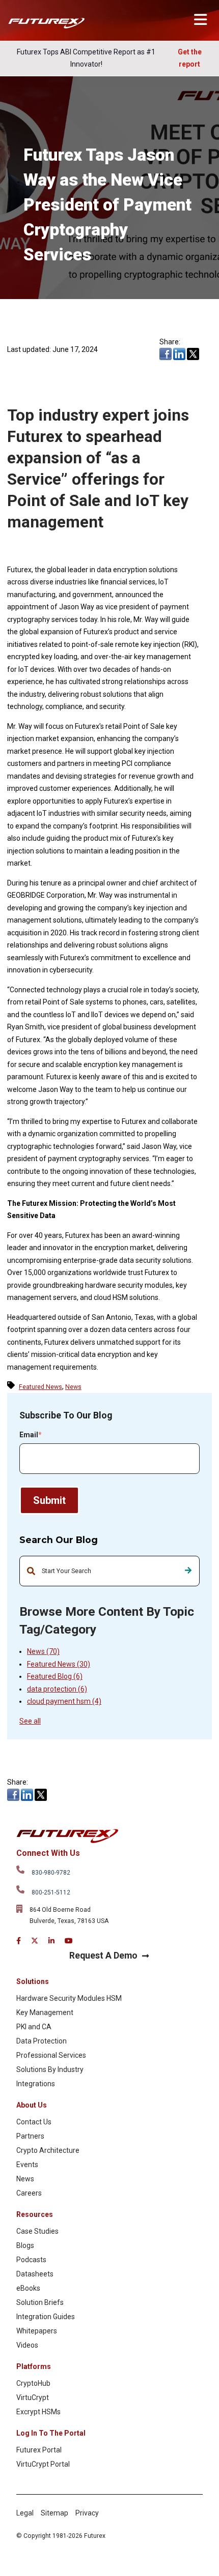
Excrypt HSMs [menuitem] (38, 2412)
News (43, 1651)
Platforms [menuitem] (34, 2366)
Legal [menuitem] (25, 2513)
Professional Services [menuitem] (51, 2055)
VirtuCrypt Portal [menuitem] (43, 2464)
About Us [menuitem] (32, 2105)
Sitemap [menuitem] (54, 2513)
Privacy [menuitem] (87, 2513)
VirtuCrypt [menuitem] (33, 2397)
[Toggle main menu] (200, 20)
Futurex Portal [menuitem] (39, 2450)
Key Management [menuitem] (45, 2012)
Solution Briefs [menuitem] (40, 2302)
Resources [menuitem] (35, 2214)
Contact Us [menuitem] (34, 2122)
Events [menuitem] (27, 2165)
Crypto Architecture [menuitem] (48, 2150)
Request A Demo (103, 1956)
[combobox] (109, 1571)
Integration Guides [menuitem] (46, 2317)
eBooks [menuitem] (28, 2288)
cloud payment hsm (64, 1701)
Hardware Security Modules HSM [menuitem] (69, 1998)
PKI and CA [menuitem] (34, 2027)
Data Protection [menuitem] (42, 2041)
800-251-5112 (51, 1892)
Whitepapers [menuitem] (37, 2331)
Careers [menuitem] (29, 2193)
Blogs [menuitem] (25, 2245)
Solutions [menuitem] (33, 1981)
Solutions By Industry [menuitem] (50, 2069)
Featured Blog (55, 1676)
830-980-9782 (51, 1873)
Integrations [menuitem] (36, 2084)
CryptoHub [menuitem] (33, 2383)
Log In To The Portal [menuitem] (51, 2433)
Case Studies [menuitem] (37, 2231)
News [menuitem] (25, 2179)
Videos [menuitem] (27, 2345)
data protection (57, 1689)
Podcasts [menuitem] (31, 2260)
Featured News (59, 1664)
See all (30, 1721)
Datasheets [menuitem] (35, 2274)
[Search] (188, 1571)
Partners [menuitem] (30, 2136)
